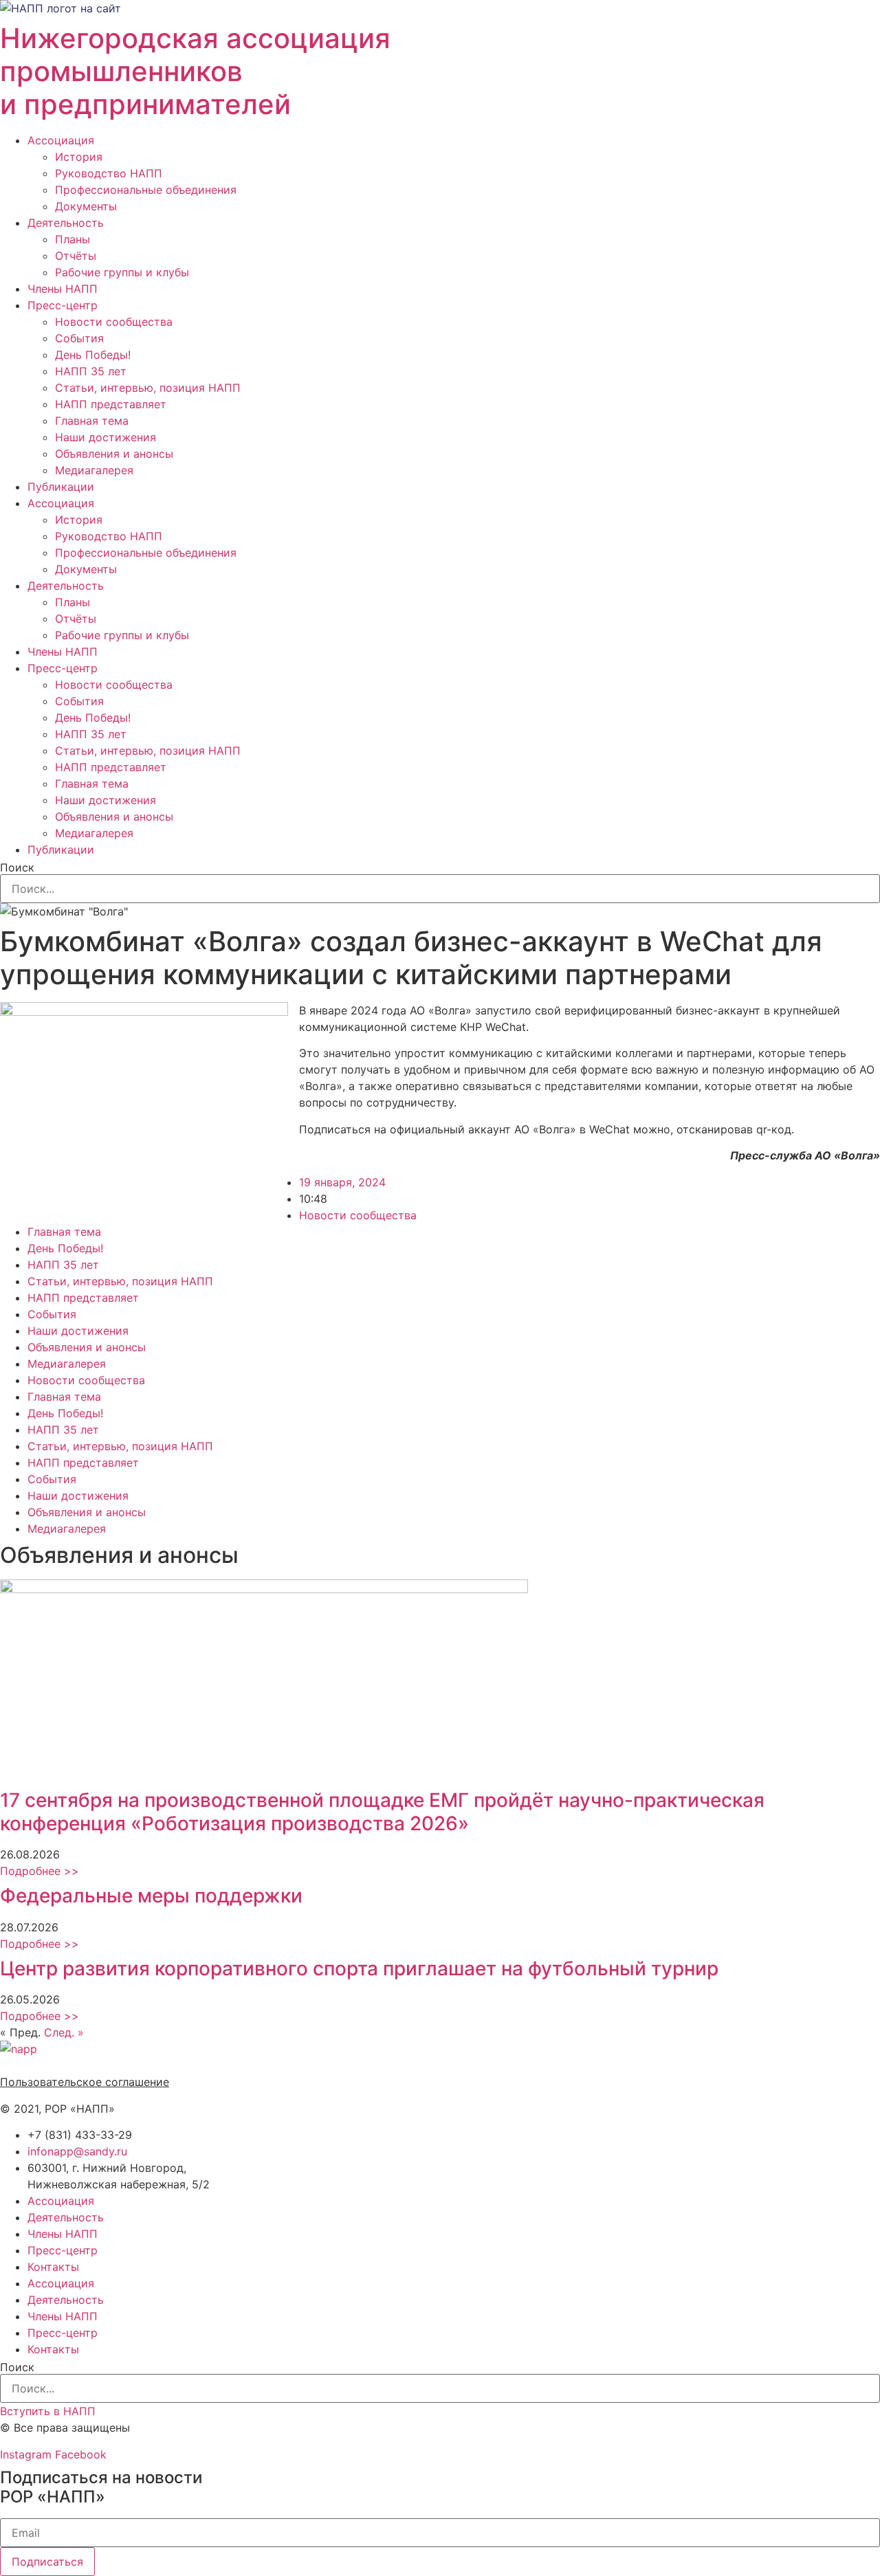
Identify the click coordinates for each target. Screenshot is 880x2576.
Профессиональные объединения (146, 190)
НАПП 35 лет (91, 371)
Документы (86, 206)
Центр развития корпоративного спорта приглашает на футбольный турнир (359, 1968)
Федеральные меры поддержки (151, 1896)
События (79, 338)
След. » (64, 2032)
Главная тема (92, 421)
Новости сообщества (114, 322)
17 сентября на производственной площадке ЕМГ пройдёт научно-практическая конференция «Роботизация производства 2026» (382, 1812)
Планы (73, 239)
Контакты (53, 2267)
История (79, 157)
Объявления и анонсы (114, 454)
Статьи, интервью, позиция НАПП (148, 388)
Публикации (61, 487)
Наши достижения (106, 437)
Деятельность (66, 223)
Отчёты (76, 256)
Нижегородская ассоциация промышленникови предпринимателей (195, 71)
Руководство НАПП (109, 173)
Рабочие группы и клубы (122, 272)
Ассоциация (61, 140)
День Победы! (93, 355)
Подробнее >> (40, 1871)
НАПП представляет (111, 404)
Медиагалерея (94, 470)
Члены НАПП (63, 289)
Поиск (17, 867)
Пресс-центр (63, 305)
